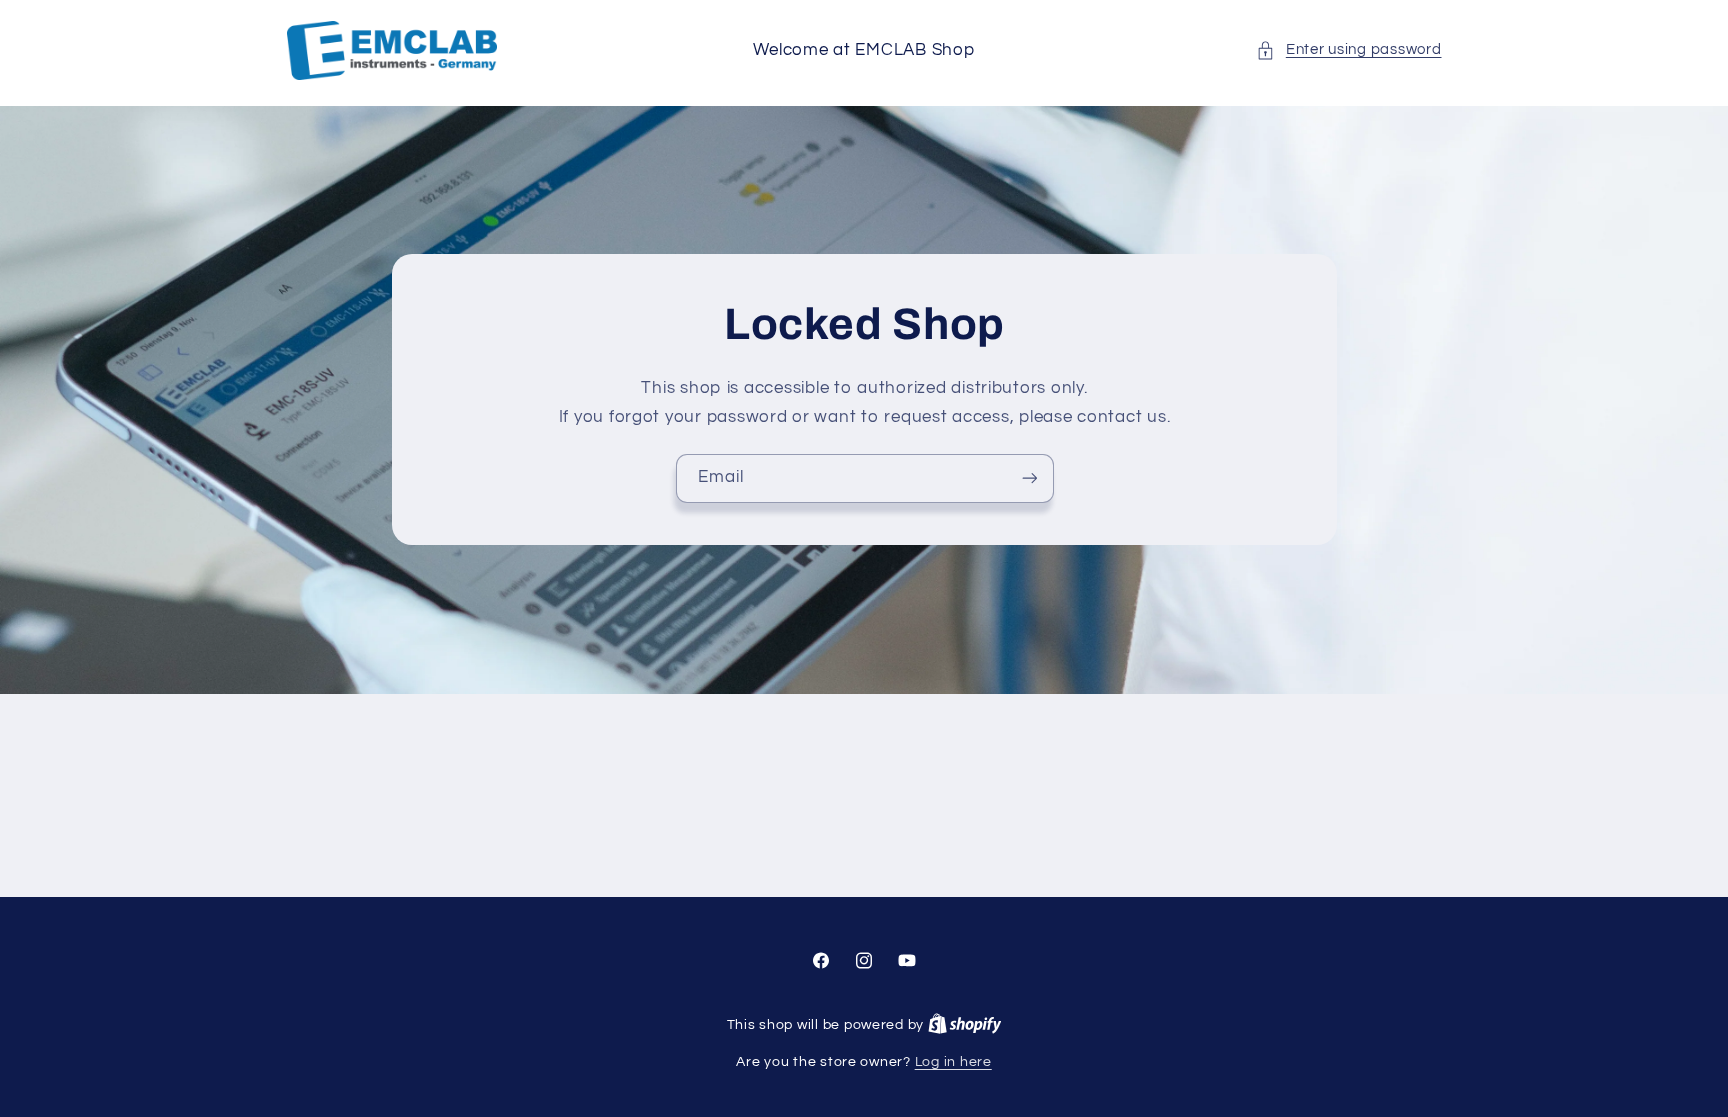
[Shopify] (965, 1025)
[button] (1348, 50)
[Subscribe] (1029, 478)
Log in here (953, 1062)
